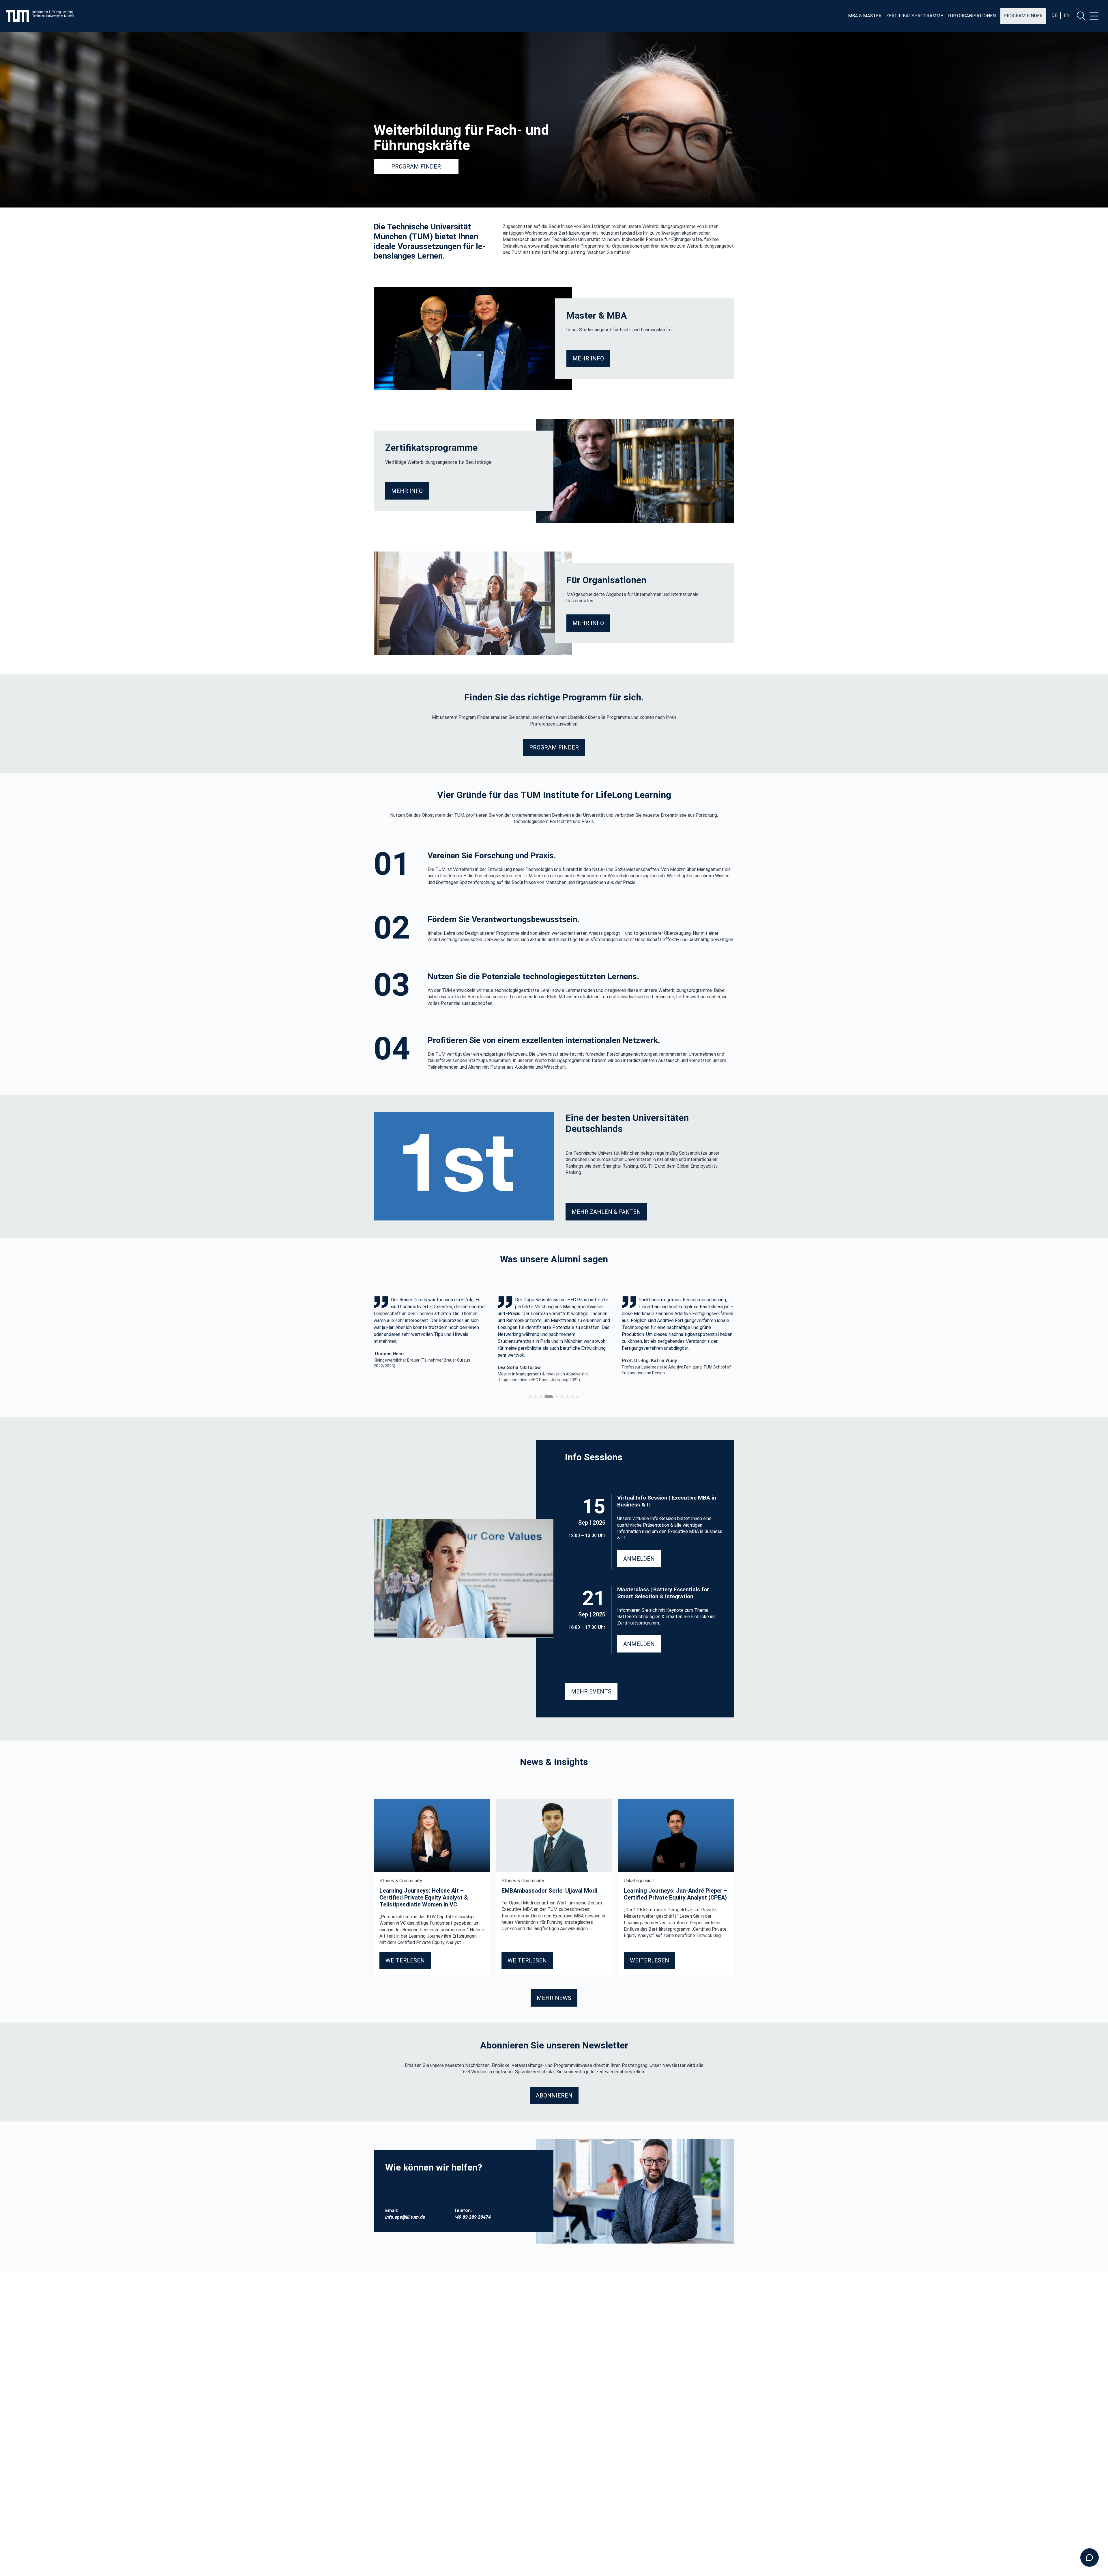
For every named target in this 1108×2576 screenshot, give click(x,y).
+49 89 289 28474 (472, 2217)
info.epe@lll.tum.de (405, 2217)
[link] (430, 1340)
